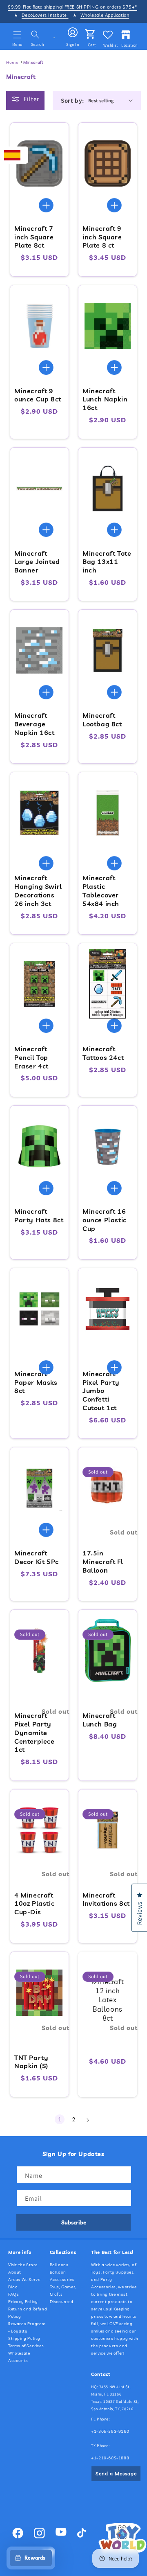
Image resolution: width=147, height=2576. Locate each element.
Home (12, 62)
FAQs (13, 2294)
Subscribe (74, 2222)
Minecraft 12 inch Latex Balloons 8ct (108, 2000)
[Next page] (87, 2120)
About (15, 2272)
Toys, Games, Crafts (63, 2291)
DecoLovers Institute (45, 15)
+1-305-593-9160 (110, 2431)
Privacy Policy (23, 2302)
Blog (13, 2287)
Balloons (59, 2265)
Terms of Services (26, 2346)
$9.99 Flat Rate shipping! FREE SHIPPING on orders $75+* (72, 7)
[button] (17, 35)
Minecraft (33, 62)
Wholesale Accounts (19, 2357)
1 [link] (60, 2119)
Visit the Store (23, 2265)
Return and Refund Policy (28, 2313)
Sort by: (72, 100)
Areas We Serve (24, 2280)
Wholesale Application (105, 15)
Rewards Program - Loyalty (27, 2327)
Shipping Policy (24, 2338)
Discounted (62, 2302)
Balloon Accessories (62, 2276)
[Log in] (73, 33)
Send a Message (116, 2473)
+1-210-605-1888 (110, 2458)
